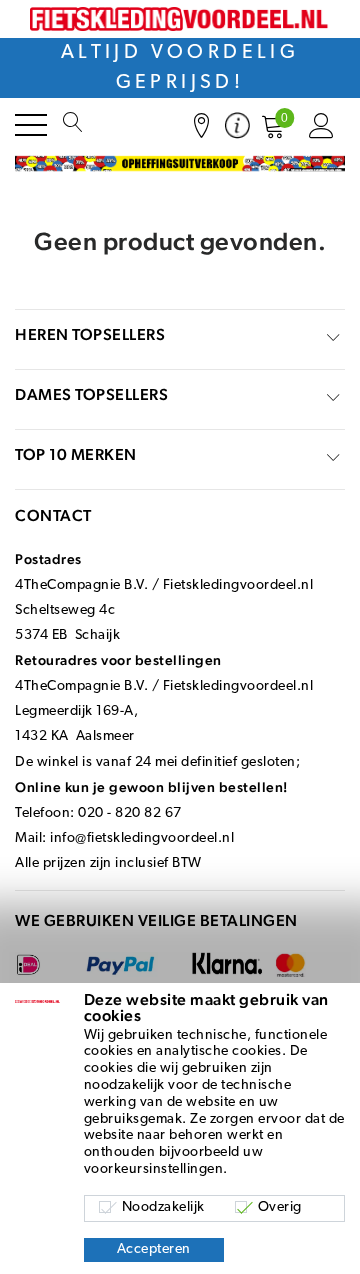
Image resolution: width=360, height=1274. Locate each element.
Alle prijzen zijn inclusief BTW (108, 863)
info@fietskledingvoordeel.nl (142, 838)
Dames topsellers (91, 394)
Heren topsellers (90, 334)
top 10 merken (76, 454)
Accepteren (154, 1249)
